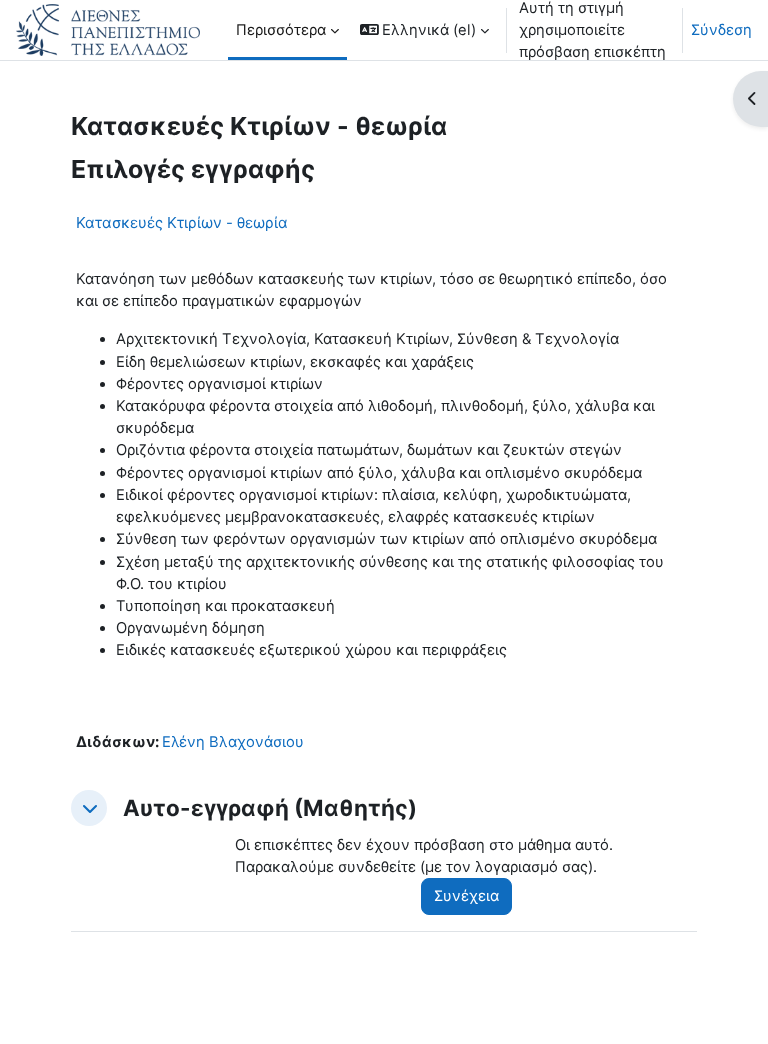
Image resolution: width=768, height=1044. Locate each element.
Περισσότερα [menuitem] (281, 30)
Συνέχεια (466, 896)
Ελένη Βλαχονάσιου (233, 742)
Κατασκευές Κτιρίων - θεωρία (182, 222)
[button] (425, 30)
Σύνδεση (721, 30)
